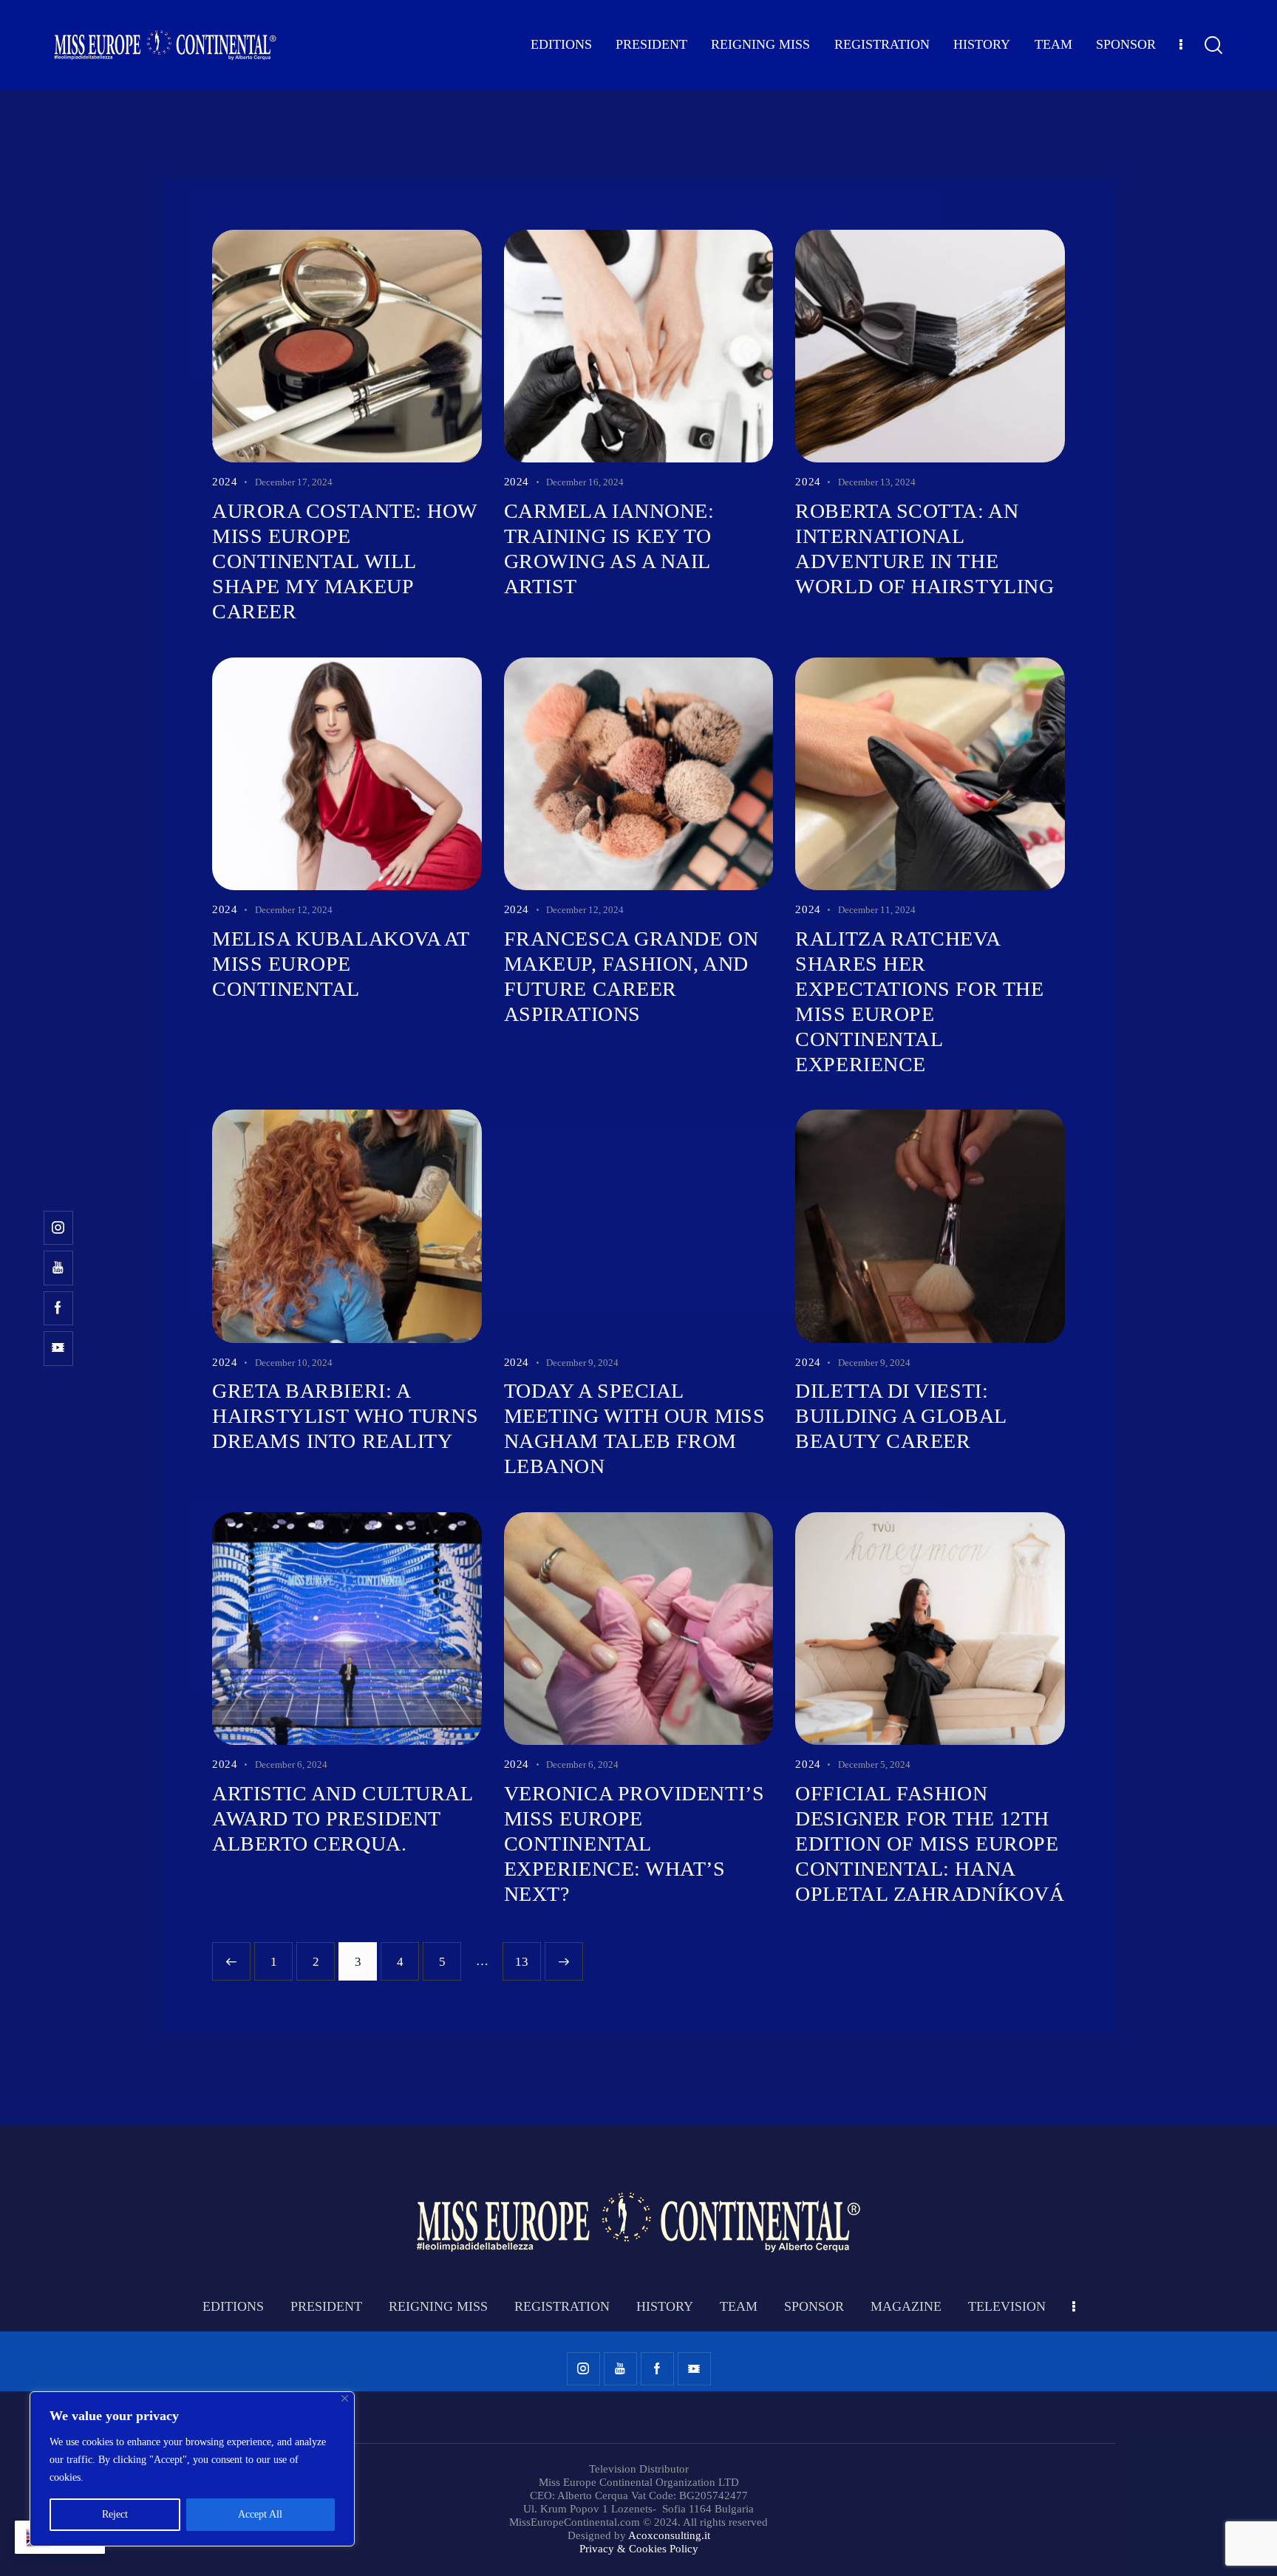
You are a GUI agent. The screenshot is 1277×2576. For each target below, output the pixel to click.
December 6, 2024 (291, 1764)
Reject (115, 2514)
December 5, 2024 (874, 1764)
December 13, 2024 (877, 482)
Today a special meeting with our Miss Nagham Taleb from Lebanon (635, 1428)
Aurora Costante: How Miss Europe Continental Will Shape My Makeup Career (344, 561)
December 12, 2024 (294, 910)
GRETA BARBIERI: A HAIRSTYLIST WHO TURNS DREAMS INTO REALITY (345, 1416)
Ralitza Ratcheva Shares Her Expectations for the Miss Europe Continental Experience (919, 1001)
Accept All (260, 2514)
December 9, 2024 (582, 1363)
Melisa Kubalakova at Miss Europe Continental (341, 964)
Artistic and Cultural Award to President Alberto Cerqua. (343, 1818)
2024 (225, 482)
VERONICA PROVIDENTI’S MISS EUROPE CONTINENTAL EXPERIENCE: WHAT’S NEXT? (634, 1844)
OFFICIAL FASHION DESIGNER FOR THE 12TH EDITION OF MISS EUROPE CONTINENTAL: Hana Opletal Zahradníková (930, 1844)
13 (528, 1955)
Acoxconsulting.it (669, 2535)
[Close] (345, 2398)
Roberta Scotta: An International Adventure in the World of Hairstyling (924, 549)
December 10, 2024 (294, 1363)
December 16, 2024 (585, 482)
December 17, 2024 (294, 482)
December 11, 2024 (877, 910)
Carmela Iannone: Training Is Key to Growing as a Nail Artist (609, 549)
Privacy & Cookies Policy (639, 2549)
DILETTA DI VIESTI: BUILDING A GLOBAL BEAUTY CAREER (900, 1416)
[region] (192, 2469)
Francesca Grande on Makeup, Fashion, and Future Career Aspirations (631, 976)
